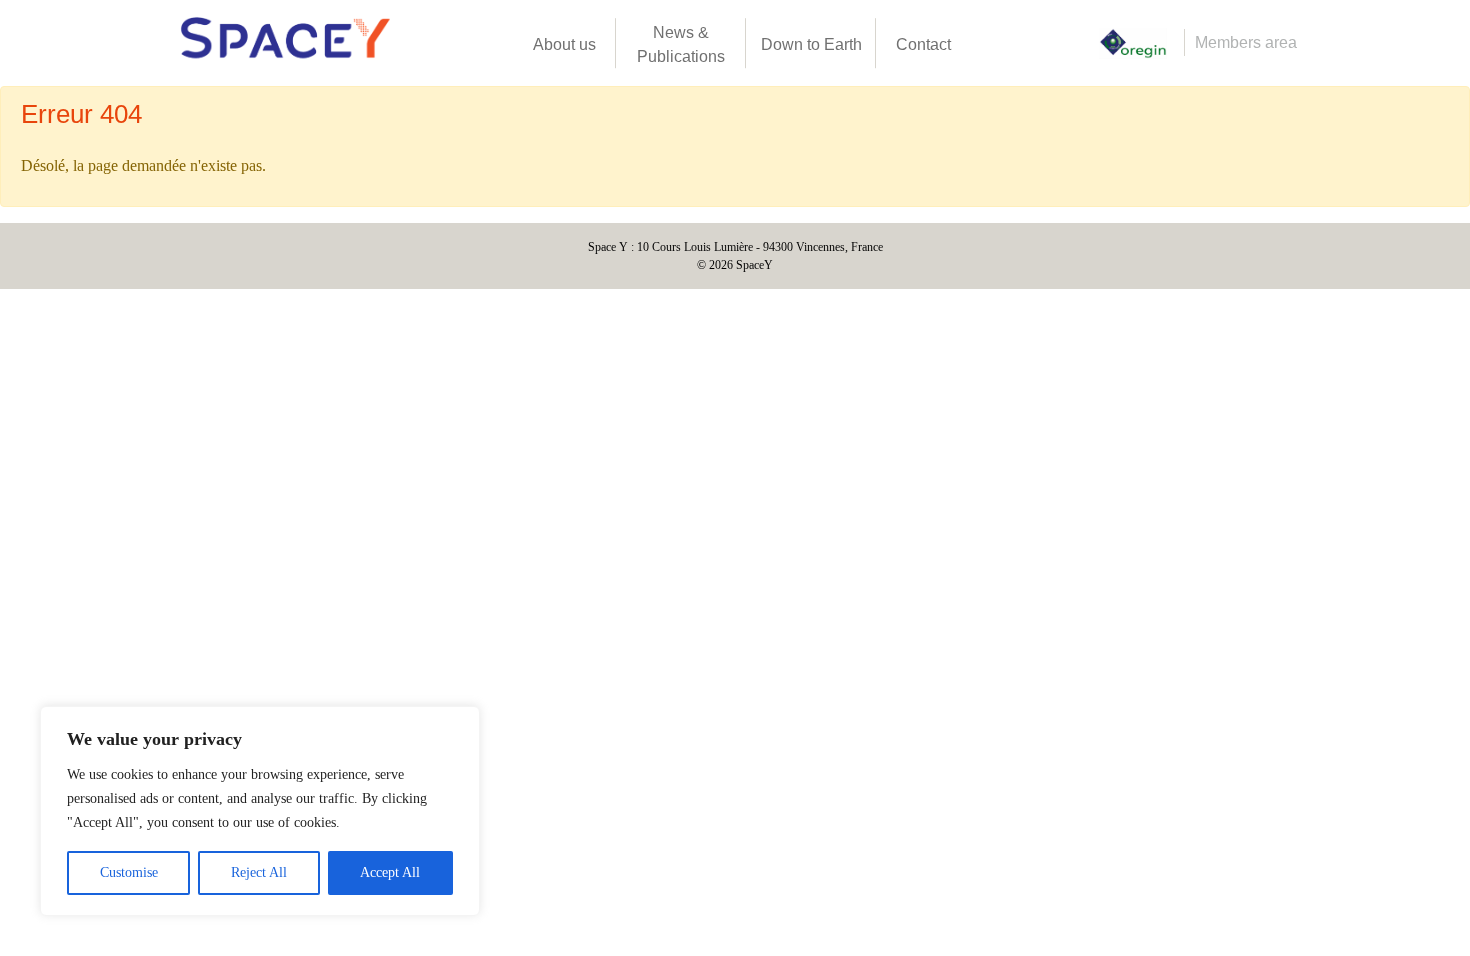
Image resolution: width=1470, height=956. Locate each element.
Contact (923, 44)
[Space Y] (284, 43)
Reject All (259, 872)
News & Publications (681, 44)
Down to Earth (811, 44)
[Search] (983, 42)
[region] (260, 811)
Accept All (390, 872)
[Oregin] (1133, 43)
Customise (129, 872)
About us (564, 44)
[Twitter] (1047, 42)
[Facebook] (1079, 42)
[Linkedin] (1015, 42)
